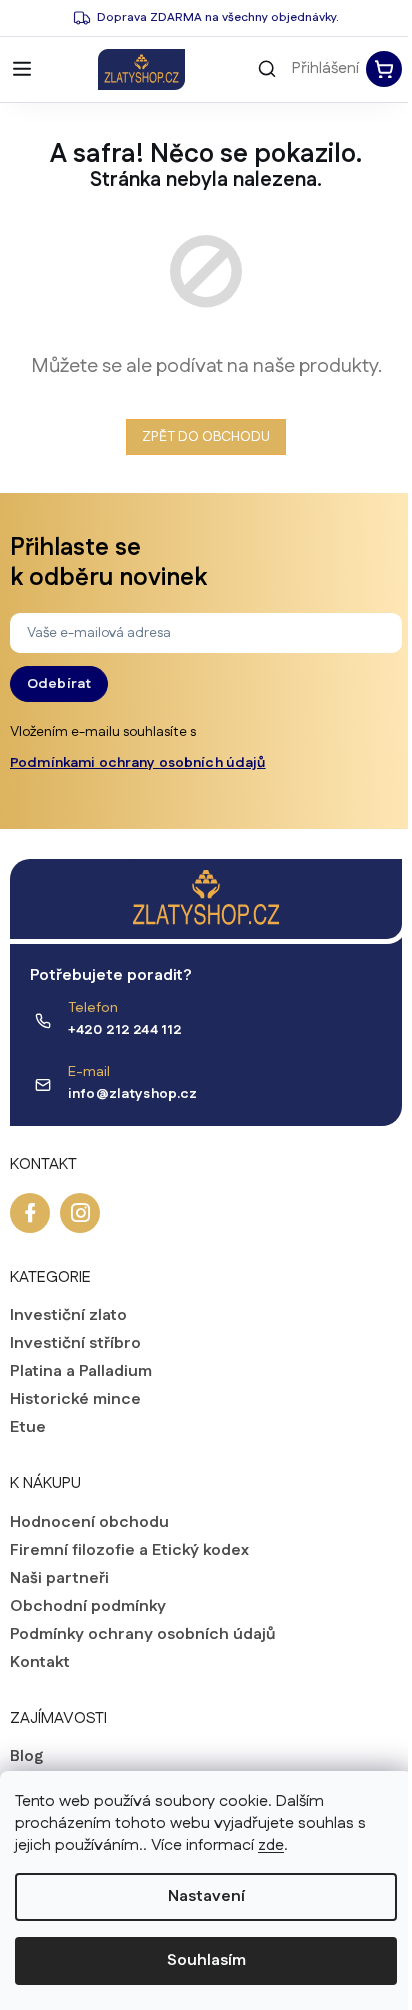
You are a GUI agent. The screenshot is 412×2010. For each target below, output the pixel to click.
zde (271, 1845)
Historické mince (75, 1400)
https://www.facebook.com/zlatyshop (30, 1213)
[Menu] (22, 69)
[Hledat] (267, 69)
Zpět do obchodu (206, 437)
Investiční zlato (68, 1316)
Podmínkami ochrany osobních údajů (138, 763)
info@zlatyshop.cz (132, 1094)
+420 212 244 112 (125, 1030)
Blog (26, 1757)
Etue (28, 1428)
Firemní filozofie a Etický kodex (129, 1551)
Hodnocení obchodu (89, 1523)
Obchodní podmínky (88, 1607)
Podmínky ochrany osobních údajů (143, 1635)
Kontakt (40, 1663)
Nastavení (206, 1896)
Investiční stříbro (75, 1344)
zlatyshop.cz (80, 1213)
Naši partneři (59, 1579)
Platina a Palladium (81, 1372)
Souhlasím (206, 1960)
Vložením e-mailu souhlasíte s (138, 747)
